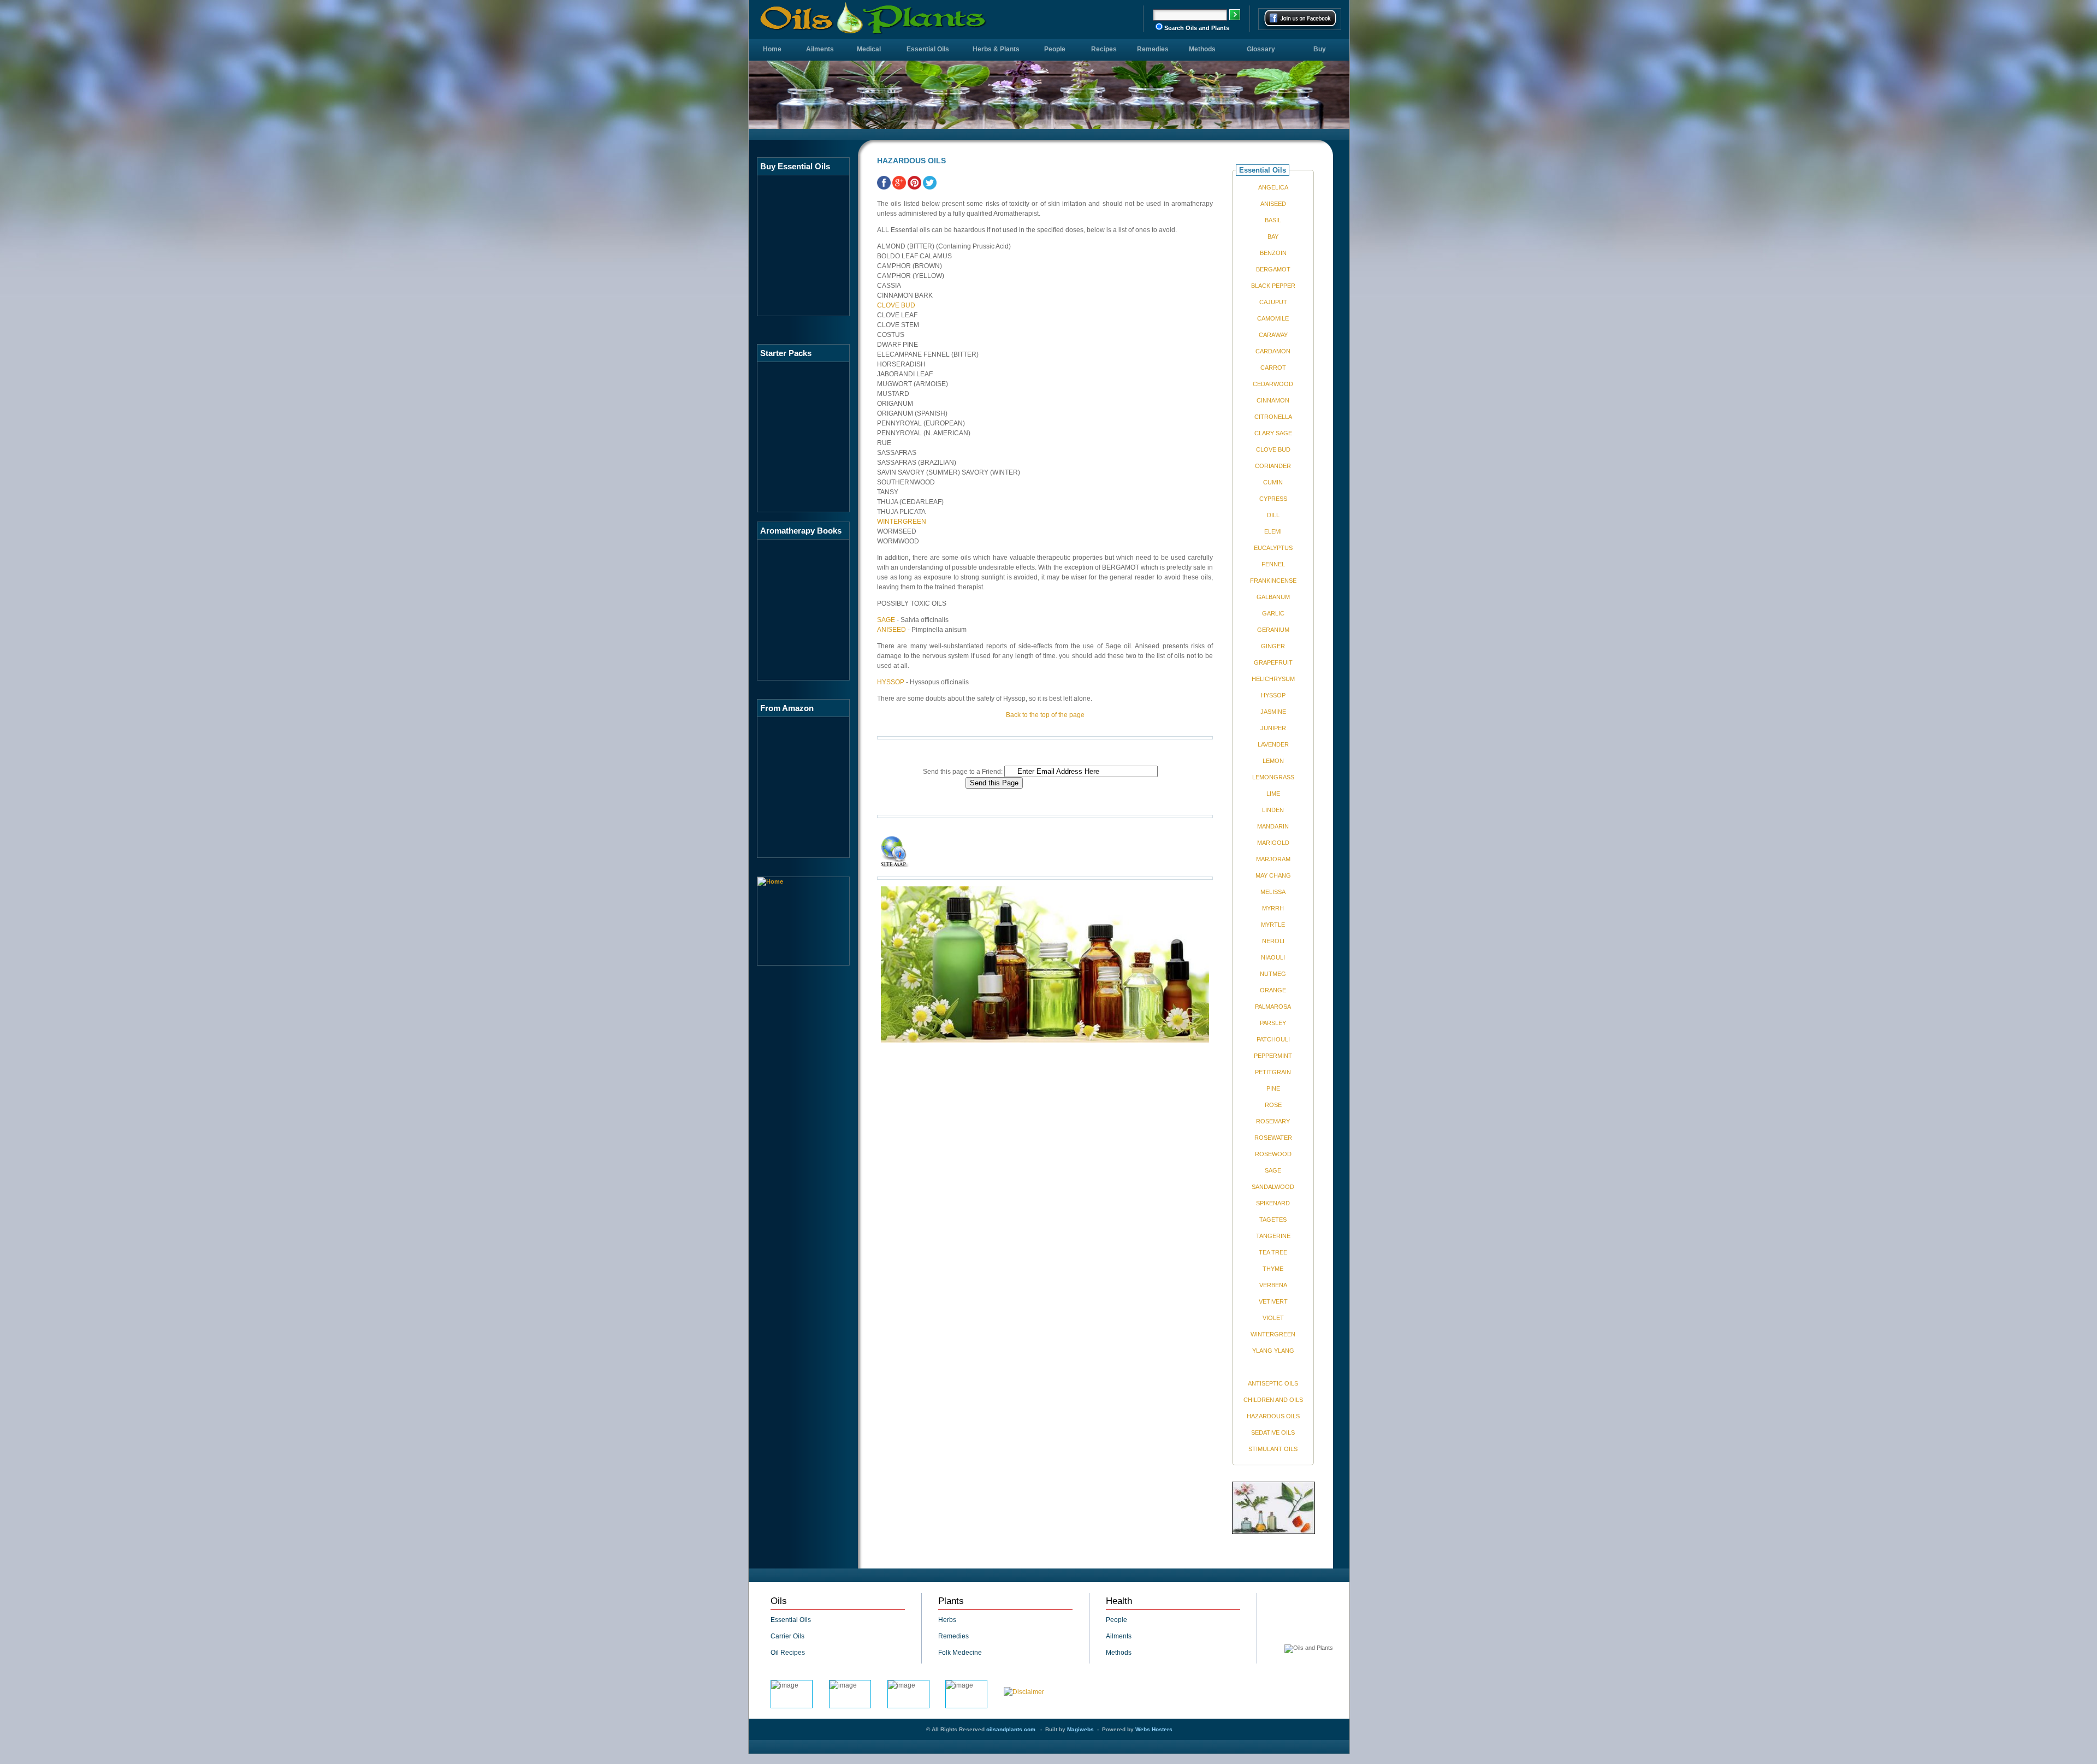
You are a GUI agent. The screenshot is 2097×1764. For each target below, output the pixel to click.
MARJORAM (1273, 859)
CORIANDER (1273, 466)
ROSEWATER (1273, 1138)
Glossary (1261, 49)
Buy (1320, 49)
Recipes (1104, 49)
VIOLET (1273, 1318)
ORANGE (1273, 990)
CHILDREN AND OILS (1273, 1400)
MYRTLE (1273, 925)
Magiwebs (1080, 1729)
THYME (1273, 1269)
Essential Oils (928, 49)
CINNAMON (1273, 400)
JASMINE (1273, 712)
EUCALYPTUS (1273, 548)
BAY (1273, 236)
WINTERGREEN (902, 522)
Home (772, 49)
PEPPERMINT (1273, 1056)
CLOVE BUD (896, 305)
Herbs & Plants (996, 49)
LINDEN (1273, 810)
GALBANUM (1273, 597)
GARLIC (1273, 613)
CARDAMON (1273, 351)
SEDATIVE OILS (1273, 1432)
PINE (1273, 1088)
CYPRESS (1273, 499)
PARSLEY (1273, 1023)
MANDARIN (1273, 826)
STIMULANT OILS (1273, 1449)
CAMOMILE (1273, 318)
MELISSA (1273, 892)
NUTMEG (1273, 974)
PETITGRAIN (1273, 1072)
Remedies (1153, 49)
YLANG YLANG (1273, 1351)
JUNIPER (1273, 728)
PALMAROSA (1273, 1007)
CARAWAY (1273, 335)
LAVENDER (1273, 744)
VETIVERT (1273, 1301)
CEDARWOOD (1273, 384)
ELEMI (1273, 531)
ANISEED (891, 630)
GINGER (1273, 646)
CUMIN (1273, 482)
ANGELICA (1273, 187)
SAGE (886, 620)
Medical (869, 49)
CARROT (1273, 368)
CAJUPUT (1273, 302)
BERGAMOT (1273, 269)
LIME (1273, 794)
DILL (1273, 515)
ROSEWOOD (1273, 1154)
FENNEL (1273, 564)
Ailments (820, 49)
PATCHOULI (1273, 1039)
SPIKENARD (1273, 1203)
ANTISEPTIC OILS (1273, 1383)
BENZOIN (1273, 253)
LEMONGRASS (1273, 777)
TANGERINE (1273, 1236)
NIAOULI (1273, 957)
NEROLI (1273, 941)
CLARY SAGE (1273, 433)
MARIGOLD (1273, 843)
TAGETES (1273, 1220)
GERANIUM (1273, 630)
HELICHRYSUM (1273, 679)
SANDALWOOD (1273, 1187)
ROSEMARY (1273, 1121)
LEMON (1273, 761)
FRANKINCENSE (1273, 581)
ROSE (1273, 1105)
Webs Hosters (1154, 1729)
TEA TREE (1273, 1252)
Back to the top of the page (1045, 715)
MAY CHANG (1273, 875)
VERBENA (1273, 1285)
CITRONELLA (1273, 417)
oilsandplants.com (1011, 1729)
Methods (1202, 49)
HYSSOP (891, 682)
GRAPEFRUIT (1273, 662)
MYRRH (1273, 908)
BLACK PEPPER (1273, 286)
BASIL (1273, 220)
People (1055, 49)
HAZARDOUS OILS (1273, 1416)
